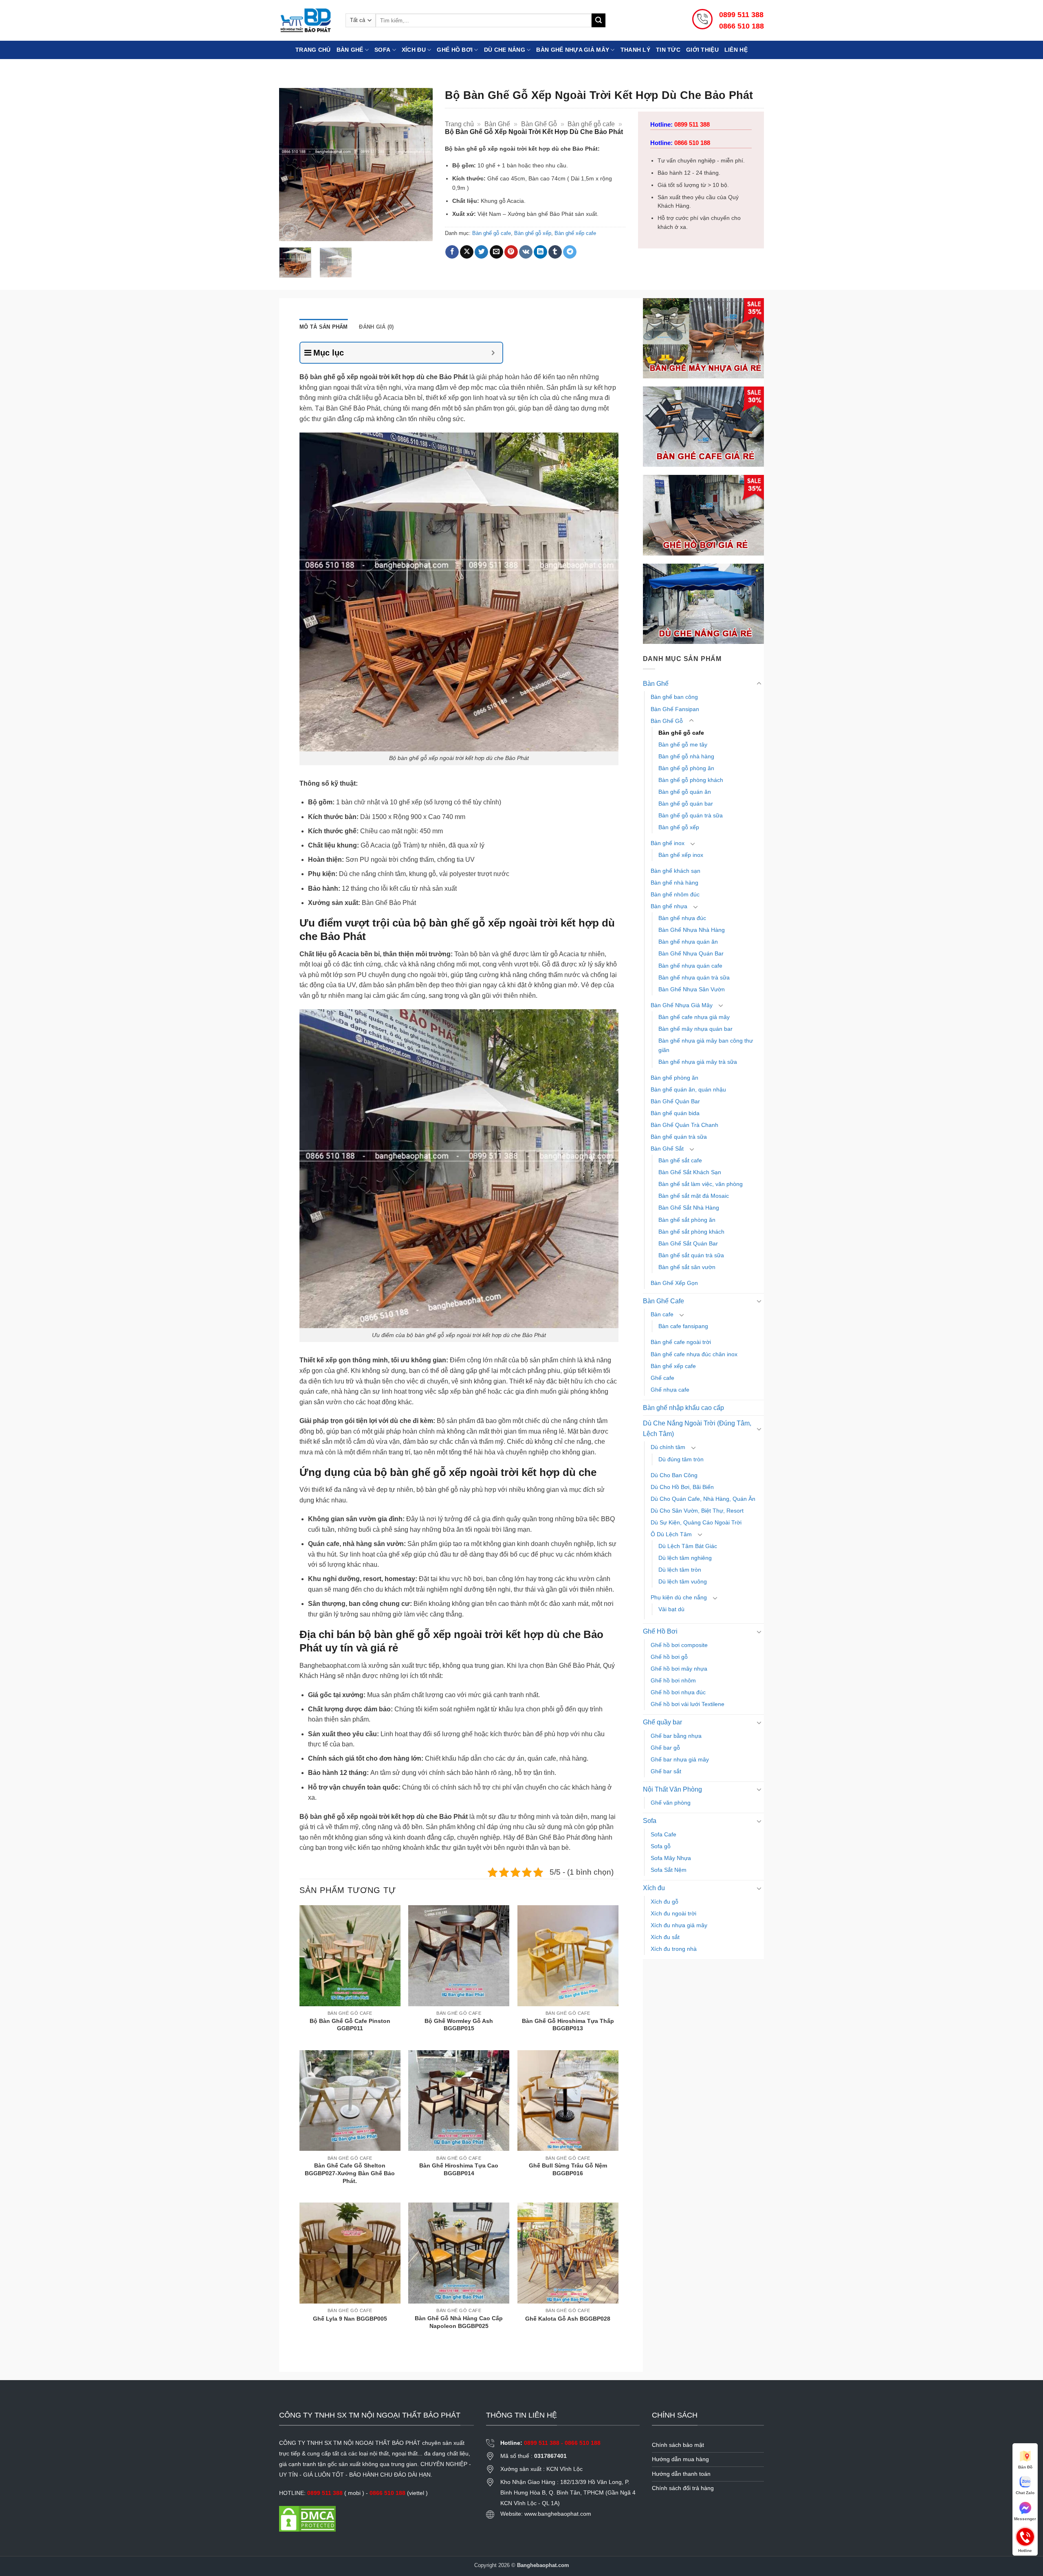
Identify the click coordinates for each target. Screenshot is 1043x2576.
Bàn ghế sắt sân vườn (687, 1267)
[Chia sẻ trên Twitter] (481, 252)
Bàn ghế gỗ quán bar (686, 804)
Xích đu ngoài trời (673, 1913)
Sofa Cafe (663, 1834)
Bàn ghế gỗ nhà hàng (686, 756)
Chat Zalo (1025, 2493)
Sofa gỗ (661, 1846)
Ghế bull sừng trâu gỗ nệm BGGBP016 (568, 2169)
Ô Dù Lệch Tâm (671, 1534)
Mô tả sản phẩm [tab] (324, 327)
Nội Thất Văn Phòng (672, 1789)
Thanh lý (635, 50)
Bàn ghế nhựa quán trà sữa (694, 977)
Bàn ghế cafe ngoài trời (681, 1342)
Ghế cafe (662, 1378)
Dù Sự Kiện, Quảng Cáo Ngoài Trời (696, 1522)
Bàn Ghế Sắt (667, 1149)
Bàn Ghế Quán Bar (675, 1101)
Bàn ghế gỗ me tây (683, 744)
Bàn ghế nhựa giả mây (573, 50)
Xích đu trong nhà (674, 1949)
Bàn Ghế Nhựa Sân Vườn (692, 989)
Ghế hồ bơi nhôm (673, 1680)
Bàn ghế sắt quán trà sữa (691, 1255)
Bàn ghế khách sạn (676, 871)
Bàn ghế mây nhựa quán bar (695, 1029)
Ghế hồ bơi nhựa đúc (678, 1692)
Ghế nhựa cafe (670, 1390)
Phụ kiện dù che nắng (679, 1597)
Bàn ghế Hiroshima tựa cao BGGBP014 (459, 2169)
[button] (290, 232)
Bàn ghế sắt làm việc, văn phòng (701, 1184)
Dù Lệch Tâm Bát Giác (688, 1546)
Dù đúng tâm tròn (681, 1459)
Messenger (1025, 2519)
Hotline (1025, 2536)
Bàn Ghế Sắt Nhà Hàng (689, 1208)
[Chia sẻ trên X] (467, 252)
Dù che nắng (505, 50)
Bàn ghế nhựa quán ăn (688, 942)
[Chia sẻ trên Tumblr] (555, 252)
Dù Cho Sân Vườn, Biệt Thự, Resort (697, 1511)
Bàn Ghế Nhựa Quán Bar (691, 953)
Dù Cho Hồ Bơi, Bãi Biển (682, 1487)
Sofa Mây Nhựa (671, 1858)
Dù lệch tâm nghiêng (685, 1558)
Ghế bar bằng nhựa (676, 1736)
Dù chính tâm (668, 1447)
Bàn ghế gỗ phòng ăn (686, 768)
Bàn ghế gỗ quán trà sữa (691, 815)
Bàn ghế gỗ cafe (591, 124)
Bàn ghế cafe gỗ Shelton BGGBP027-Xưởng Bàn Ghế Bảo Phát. (350, 2173)
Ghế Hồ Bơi (455, 50)
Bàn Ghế (350, 50)
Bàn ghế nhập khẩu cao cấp (683, 1408)
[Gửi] (599, 20)
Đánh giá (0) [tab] (376, 327)
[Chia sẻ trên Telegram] (570, 252)
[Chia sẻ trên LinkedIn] (540, 252)
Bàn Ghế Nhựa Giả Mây (682, 1005)
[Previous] (293, 164)
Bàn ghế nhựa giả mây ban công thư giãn (706, 1045)
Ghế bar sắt (666, 1771)
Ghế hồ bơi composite (679, 1645)
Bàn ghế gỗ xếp (533, 233)
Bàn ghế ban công (674, 697)
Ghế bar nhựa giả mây (680, 1759)
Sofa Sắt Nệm (669, 1870)
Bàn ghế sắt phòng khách (691, 1232)
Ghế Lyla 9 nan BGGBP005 (350, 2319)
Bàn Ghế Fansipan (675, 709)
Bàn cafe (662, 1314)
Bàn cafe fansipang (683, 1326)
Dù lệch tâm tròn (680, 1570)
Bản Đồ (1025, 2467)
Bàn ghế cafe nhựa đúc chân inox (694, 1354)
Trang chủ (313, 50)
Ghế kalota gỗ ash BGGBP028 (568, 2319)
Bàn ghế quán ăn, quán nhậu (688, 1089)
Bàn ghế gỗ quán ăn (685, 792)
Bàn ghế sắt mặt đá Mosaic (694, 1196)
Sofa (382, 50)
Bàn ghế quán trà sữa (679, 1137)
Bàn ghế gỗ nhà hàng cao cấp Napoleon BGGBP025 (459, 2322)
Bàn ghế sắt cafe (680, 1160)
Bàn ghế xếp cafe (575, 233)
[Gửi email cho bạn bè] (496, 252)
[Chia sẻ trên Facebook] (452, 252)
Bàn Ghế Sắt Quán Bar (688, 1243)
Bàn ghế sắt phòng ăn (687, 1220)
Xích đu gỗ (665, 1902)
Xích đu (414, 50)
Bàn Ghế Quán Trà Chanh (684, 1125)
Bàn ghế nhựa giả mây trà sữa (698, 1062)
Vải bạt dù (671, 1609)
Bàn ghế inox (668, 843)
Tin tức (668, 50)
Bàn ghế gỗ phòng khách (691, 780)
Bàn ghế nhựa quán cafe (690, 966)
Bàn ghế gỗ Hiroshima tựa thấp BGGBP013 (568, 2025)
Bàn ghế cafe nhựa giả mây (694, 1017)
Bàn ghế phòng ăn (674, 1078)
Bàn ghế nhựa (669, 906)
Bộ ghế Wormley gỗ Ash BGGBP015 (459, 2025)
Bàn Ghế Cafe (663, 1301)
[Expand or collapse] (493, 353)
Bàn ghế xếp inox (681, 855)
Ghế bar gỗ (665, 1748)
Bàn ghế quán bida (675, 1113)
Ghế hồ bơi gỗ (669, 1657)
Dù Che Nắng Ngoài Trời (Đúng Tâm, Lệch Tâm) (697, 1429)
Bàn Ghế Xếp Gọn (674, 1283)
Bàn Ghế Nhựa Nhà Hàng (692, 930)
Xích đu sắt (665, 1937)
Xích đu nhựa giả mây (679, 1925)
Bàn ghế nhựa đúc (682, 918)
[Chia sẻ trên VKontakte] (526, 252)
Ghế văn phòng (671, 1803)
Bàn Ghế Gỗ (539, 124)
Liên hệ (736, 50)
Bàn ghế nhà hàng (674, 883)
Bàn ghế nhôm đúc (675, 894)
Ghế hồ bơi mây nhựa (679, 1669)
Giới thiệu (702, 50)
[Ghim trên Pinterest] (511, 252)
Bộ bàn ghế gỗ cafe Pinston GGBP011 (350, 2025)
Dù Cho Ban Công (674, 1475)
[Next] (419, 164)
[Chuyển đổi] (759, 684)
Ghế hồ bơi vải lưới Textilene (688, 1704)
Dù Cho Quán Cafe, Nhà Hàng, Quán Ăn (703, 1499)
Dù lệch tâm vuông (683, 1581)
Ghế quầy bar (662, 1722)
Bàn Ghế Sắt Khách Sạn (690, 1172)
